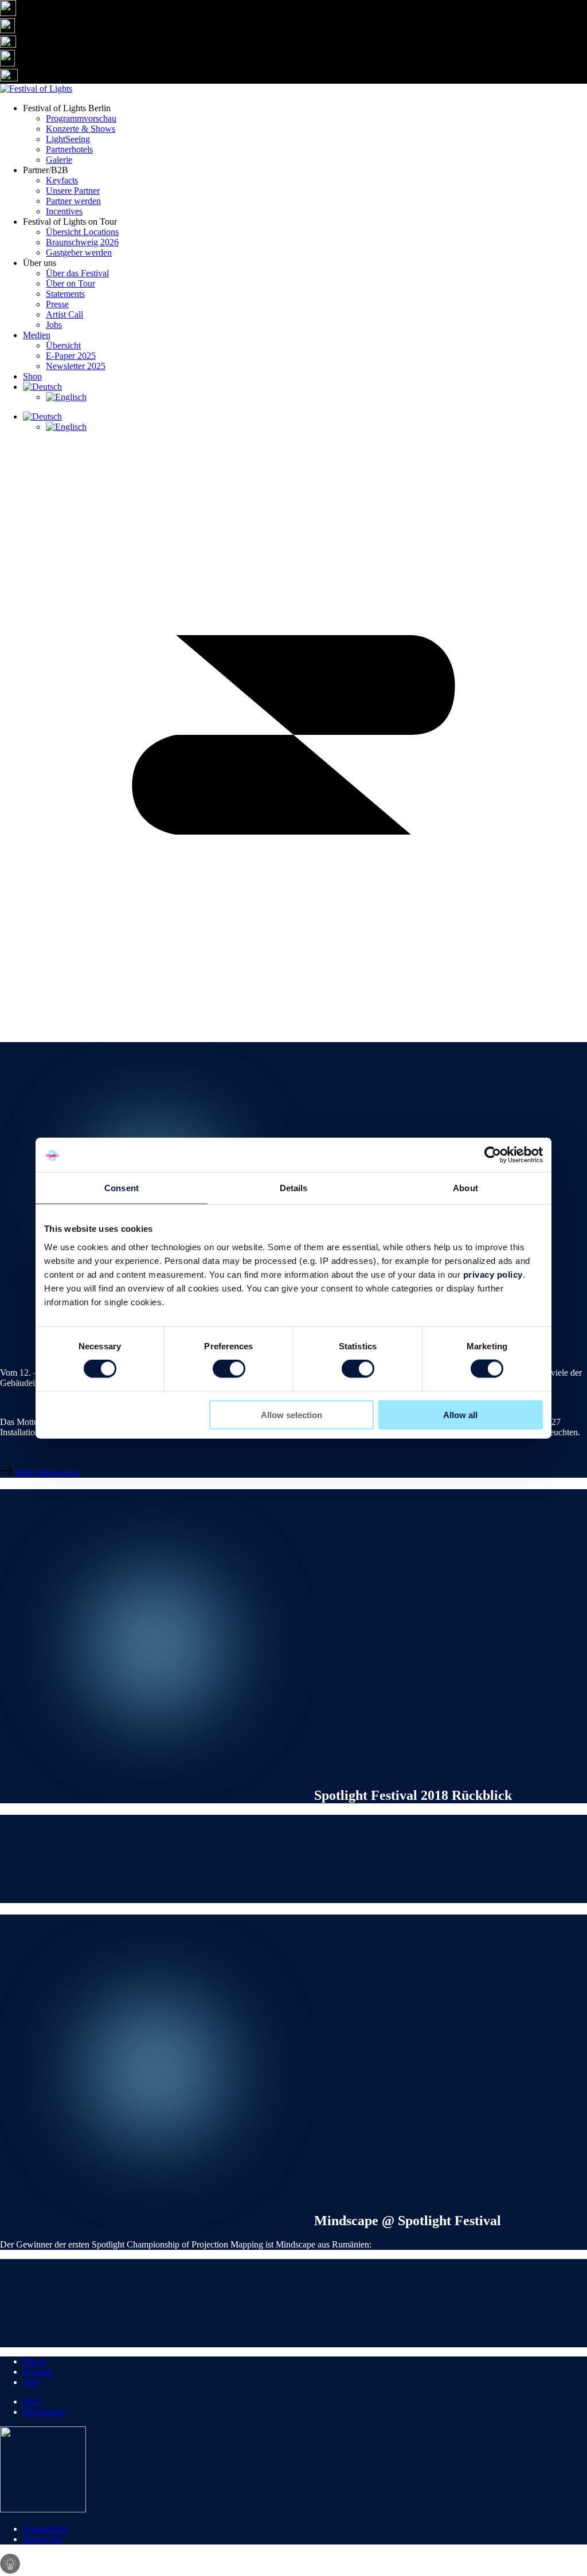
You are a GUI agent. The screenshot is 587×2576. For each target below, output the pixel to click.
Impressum (43, 2539)
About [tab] (465, 1188)
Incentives (64, 211)
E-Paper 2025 (71, 356)
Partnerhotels (69, 149)
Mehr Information (46, 1472)
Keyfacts (62, 180)
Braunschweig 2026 (82, 242)
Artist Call (64, 314)
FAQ (32, 2401)
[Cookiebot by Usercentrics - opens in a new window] (493, 1155)
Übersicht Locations (82, 232)
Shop (32, 376)
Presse (57, 304)
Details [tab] (294, 1188)
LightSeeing (68, 139)
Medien (37, 335)
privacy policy (493, 1274)
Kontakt (38, 2372)
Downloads (44, 2412)
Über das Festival (77, 273)
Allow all (460, 1414)
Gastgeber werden (79, 252)
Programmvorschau (81, 118)
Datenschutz (45, 2529)
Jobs (54, 325)
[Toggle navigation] (293, 1025)
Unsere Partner (73, 191)
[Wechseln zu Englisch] (316, 397)
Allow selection (291, 1414)
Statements (65, 294)
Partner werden (73, 201)
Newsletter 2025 (76, 366)
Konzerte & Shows (81, 129)
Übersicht (63, 345)
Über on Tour (71, 283)
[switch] (229, 1369)
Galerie (59, 160)
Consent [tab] (122, 1188)
